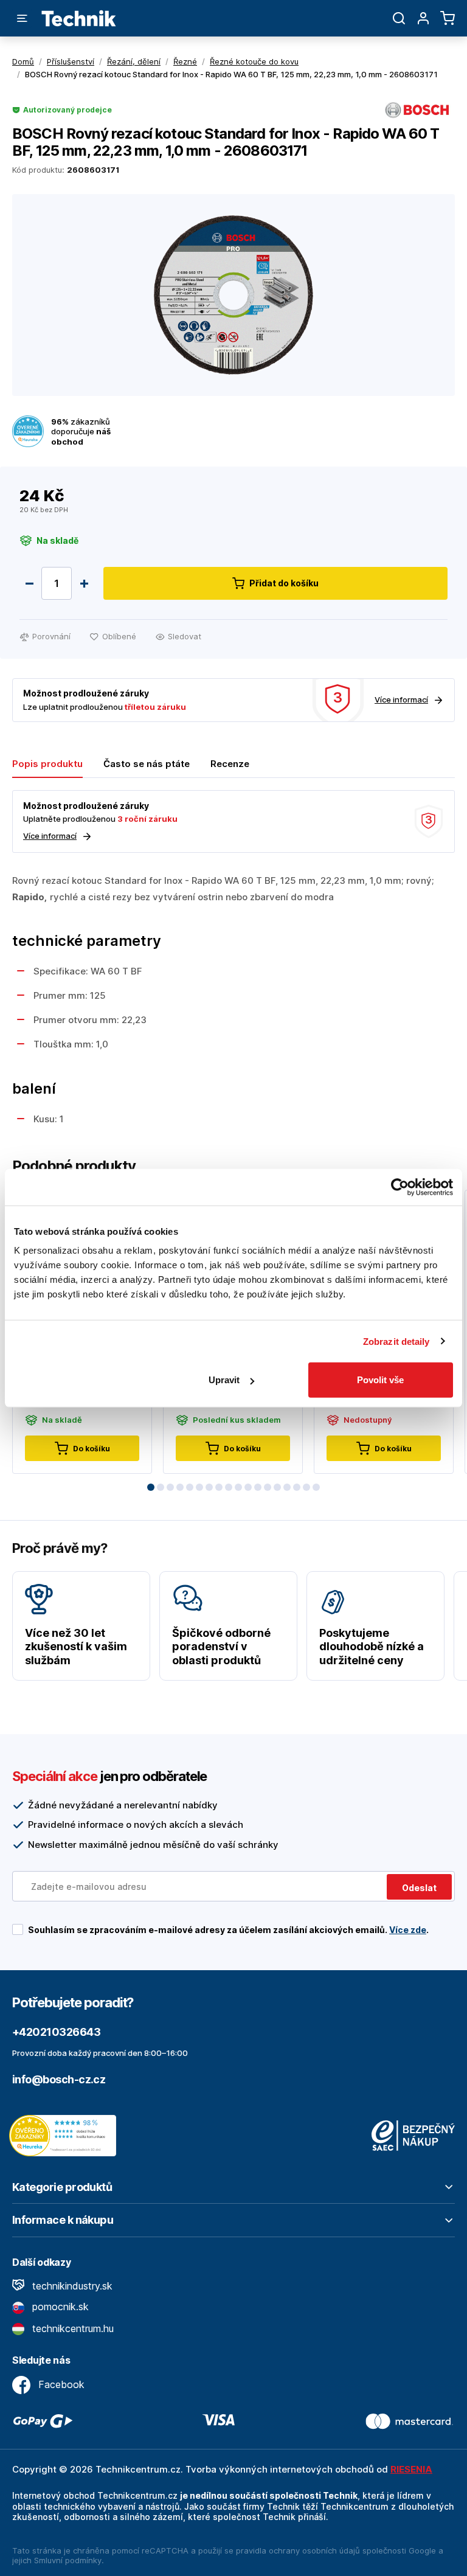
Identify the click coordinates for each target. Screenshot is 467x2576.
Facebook (60, 2384)
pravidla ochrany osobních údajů (298, 2550)
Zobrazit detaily (396, 1341)
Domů (23, 61)
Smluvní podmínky (68, 2560)
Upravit (224, 1380)
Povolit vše (380, 1380)
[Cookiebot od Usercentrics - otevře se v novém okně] (400, 1187)
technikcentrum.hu (71, 2328)
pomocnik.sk (59, 2307)
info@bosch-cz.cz (59, 2079)
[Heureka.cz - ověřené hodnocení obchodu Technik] (66, 2134)
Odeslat (419, 1888)
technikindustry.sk (71, 2286)
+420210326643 (56, 2032)
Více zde (408, 1930)
